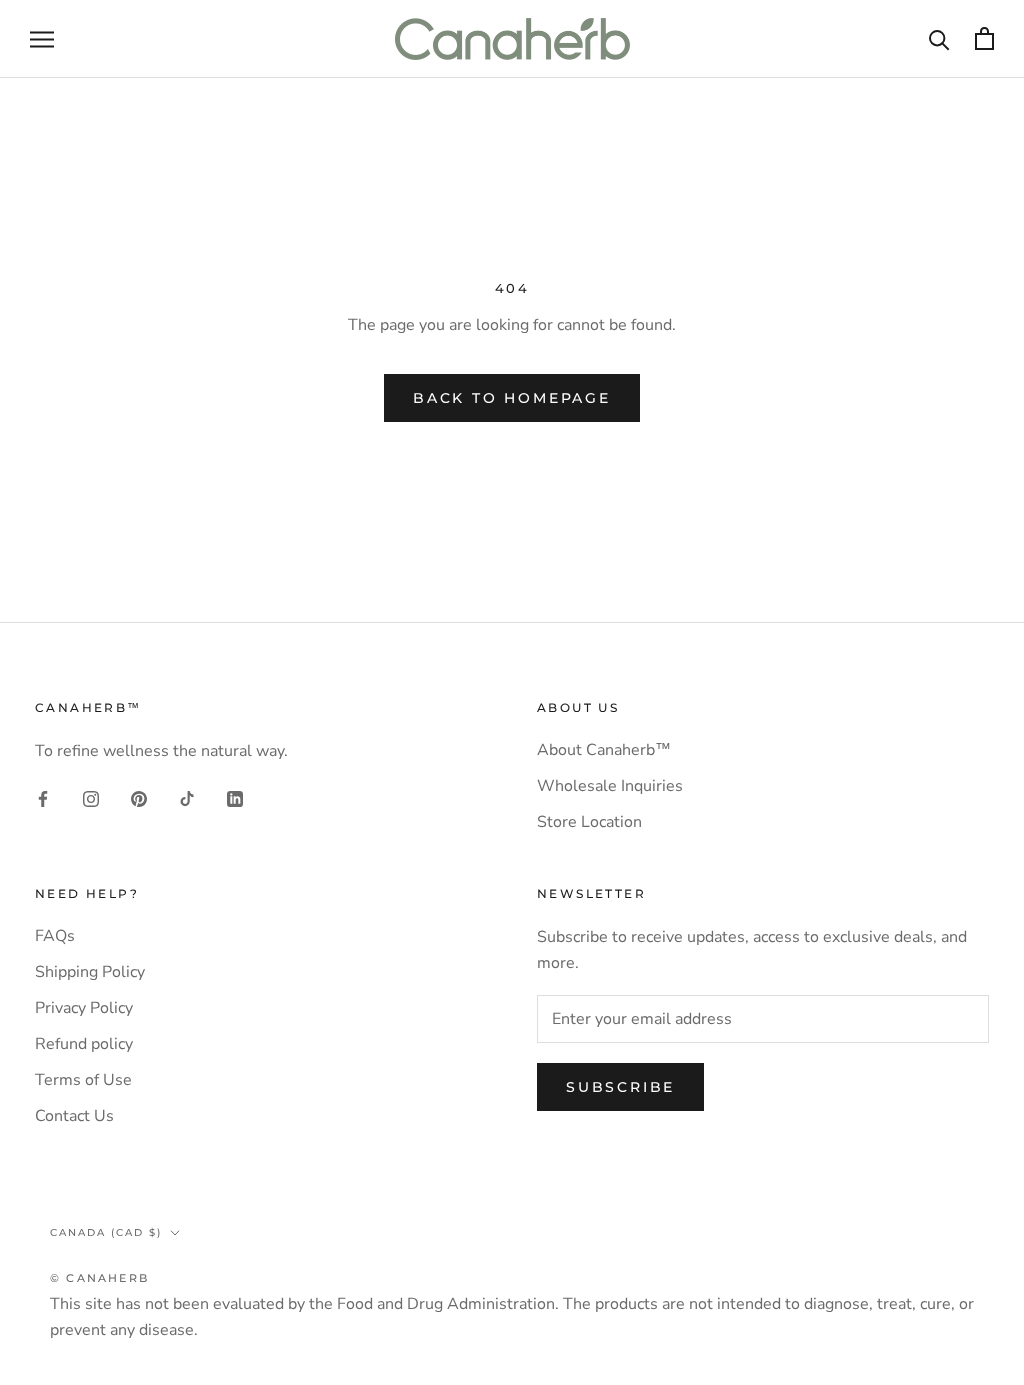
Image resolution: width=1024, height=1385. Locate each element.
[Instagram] (91, 798)
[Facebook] (43, 798)
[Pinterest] (139, 798)
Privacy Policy (84, 1008)
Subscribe (620, 1087)
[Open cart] (984, 38)
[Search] (939, 38)
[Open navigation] (42, 39)
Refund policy (84, 1044)
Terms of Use (83, 1080)
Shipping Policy (90, 972)
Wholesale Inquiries (610, 786)
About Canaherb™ (604, 750)
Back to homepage (512, 398)
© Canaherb (99, 1278)
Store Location (589, 822)
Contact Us (74, 1116)
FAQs (55, 936)
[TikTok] (187, 798)
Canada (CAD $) (106, 1232)
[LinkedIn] (235, 798)
